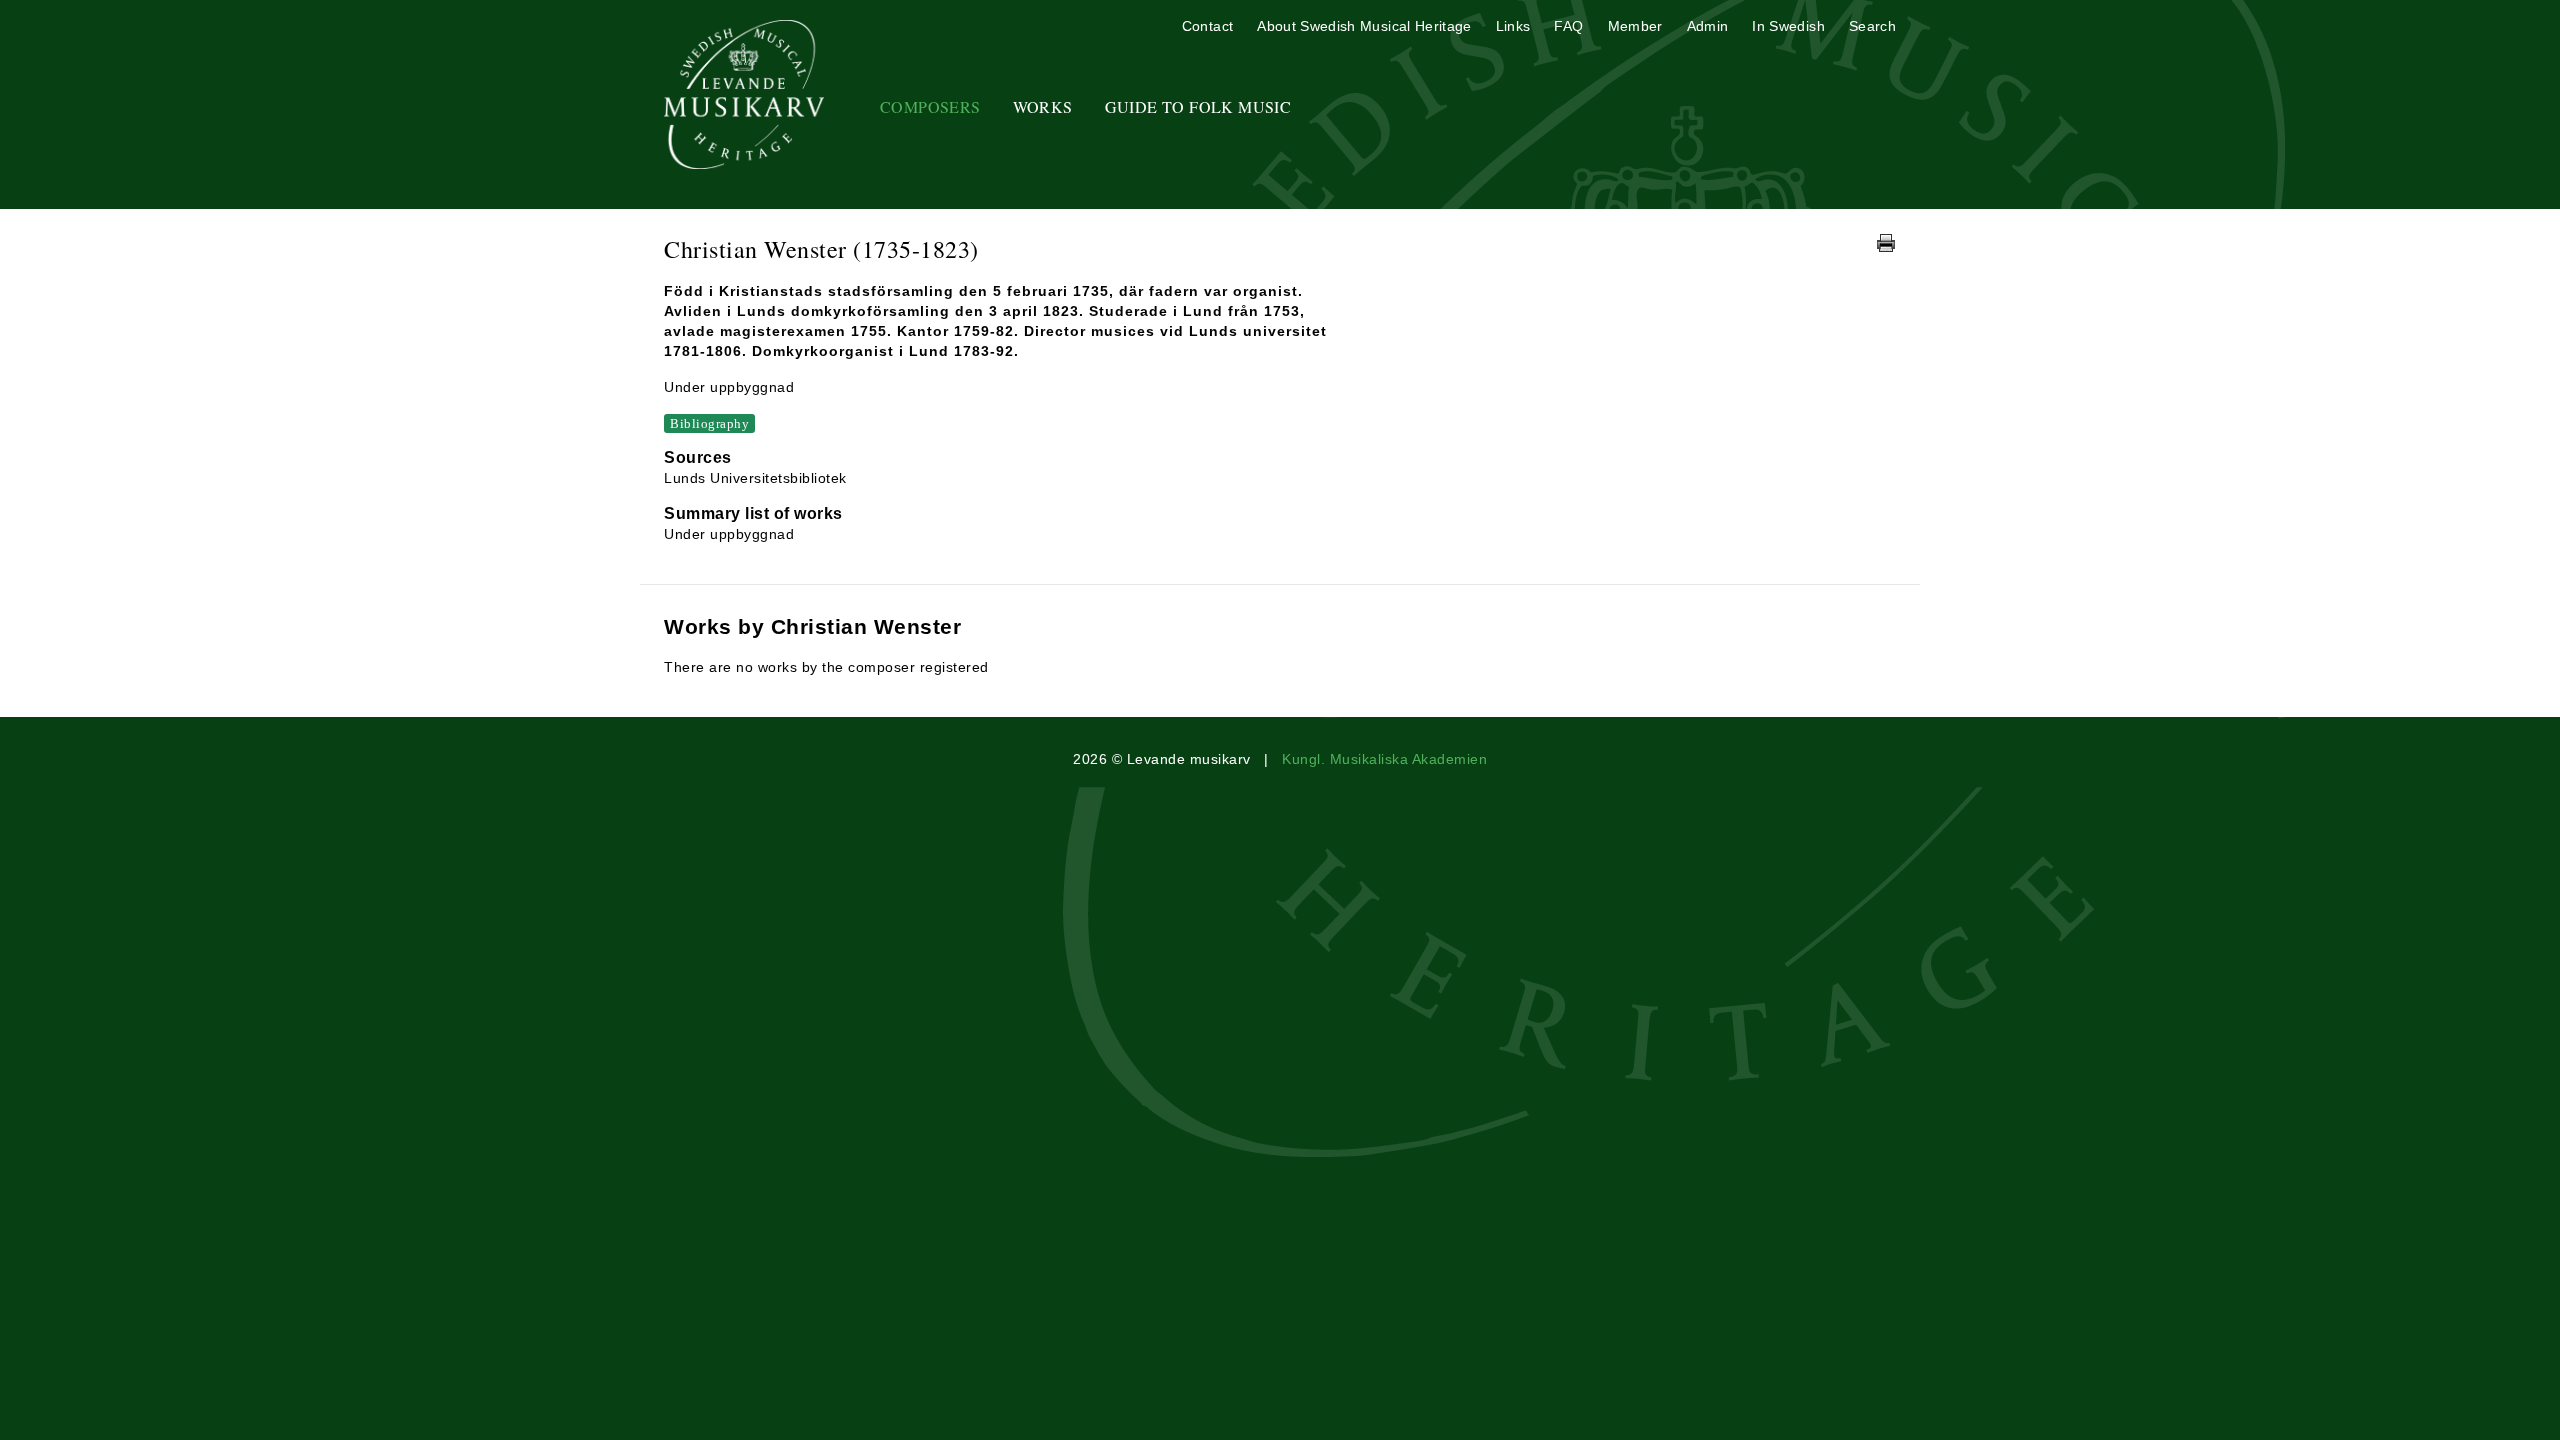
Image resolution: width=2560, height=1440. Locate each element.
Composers (930, 106)
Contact (1207, 26)
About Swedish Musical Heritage (1364, 26)
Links (1513, 26)
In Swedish (1788, 26)
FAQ (1568, 26)
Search (1872, 26)
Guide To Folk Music (1198, 106)
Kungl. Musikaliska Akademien (1384, 759)
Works (1043, 106)
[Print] (1886, 243)
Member (1635, 26)
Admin (1708, 26)
